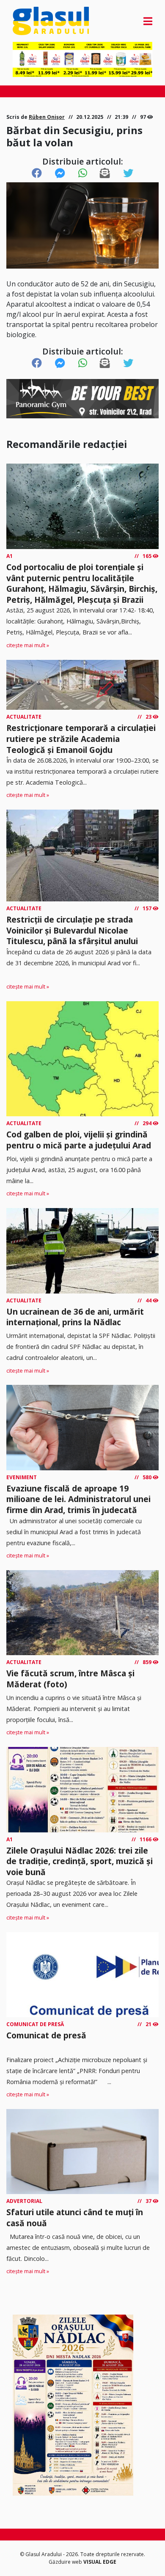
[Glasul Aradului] (34, 21)
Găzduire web (66, 2562)
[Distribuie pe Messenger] (60, 173)
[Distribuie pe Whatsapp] (83, 173)
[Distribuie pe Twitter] (128, 173)
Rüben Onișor (47, 117)
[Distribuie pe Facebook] (37, 173)
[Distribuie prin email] (105, 173)
